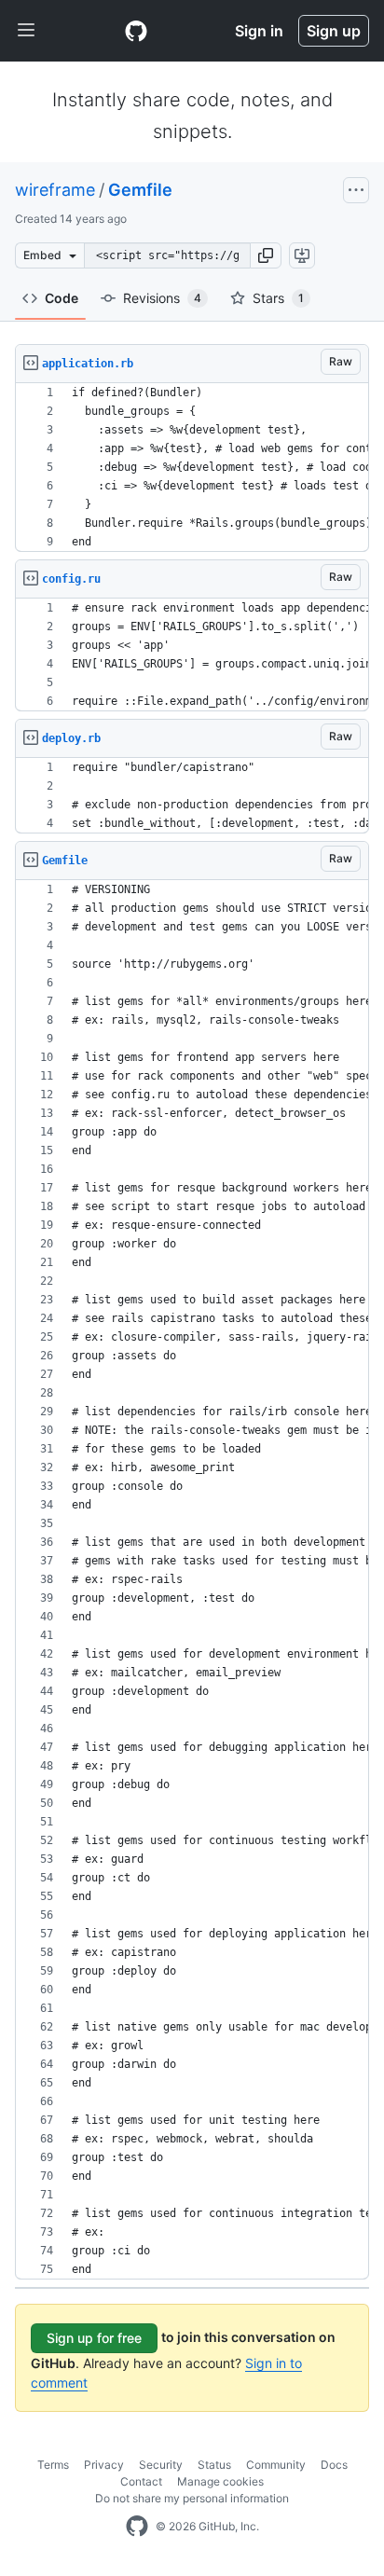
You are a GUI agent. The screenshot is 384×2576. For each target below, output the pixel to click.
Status (214, 2465)
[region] (192, 468)
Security (161, 2465)
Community (276, 2465)
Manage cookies (220, 2481)
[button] (266, 255)
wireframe (55, 190)
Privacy (104, 2465)
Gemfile (140, 190)
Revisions (162, 298)
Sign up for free (94, 2338)
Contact (141, 2481)
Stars (278, 298)
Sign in (259, 31)
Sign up (334, 31)
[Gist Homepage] (136, 31)
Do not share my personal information (192, 2498)
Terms (53, 2465)
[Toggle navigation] (26, 31)
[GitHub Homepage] (137, 2527)
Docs (334, 2465)
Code (62, 298)
